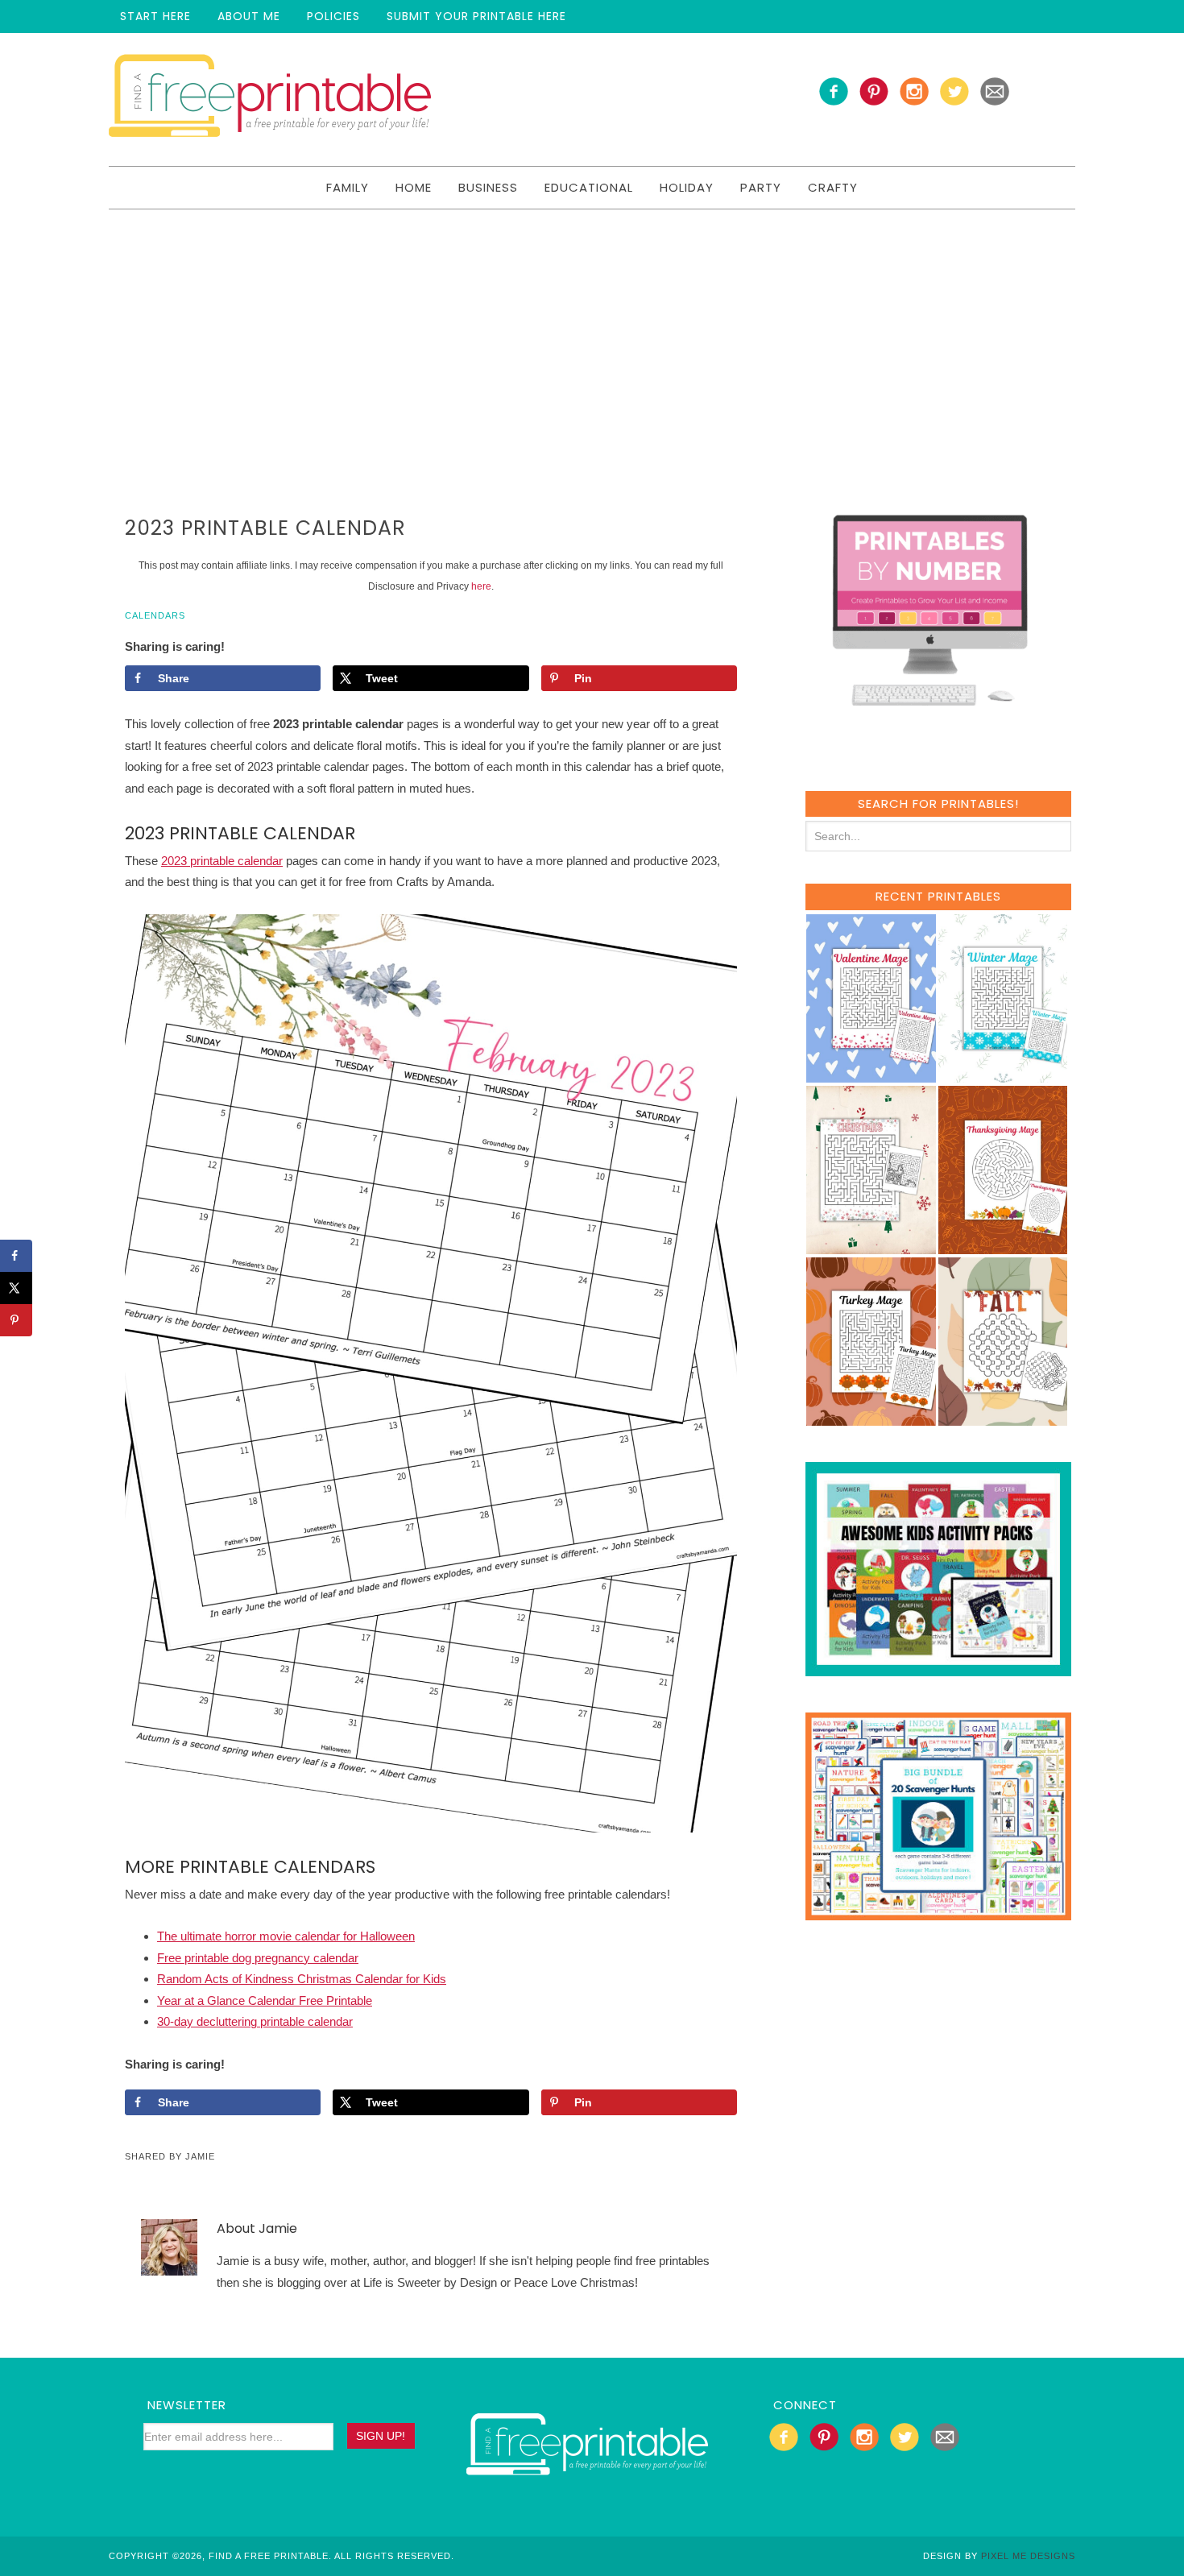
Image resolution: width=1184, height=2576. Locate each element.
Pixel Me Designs (1028, 2556)
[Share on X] (16, 1288)
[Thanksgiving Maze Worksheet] (1003, 1247)
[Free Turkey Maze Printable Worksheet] (871, 1418)
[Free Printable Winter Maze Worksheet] (1003, 1075)
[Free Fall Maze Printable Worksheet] (1003, 1418)
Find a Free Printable (270, 99)
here (481, 586)
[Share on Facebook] (16, 1256)
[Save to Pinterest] (16, 1320)
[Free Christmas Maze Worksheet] (871, 1247)
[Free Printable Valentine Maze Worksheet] (871, 1075)
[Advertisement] (592, 330)
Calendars (155, 615)
